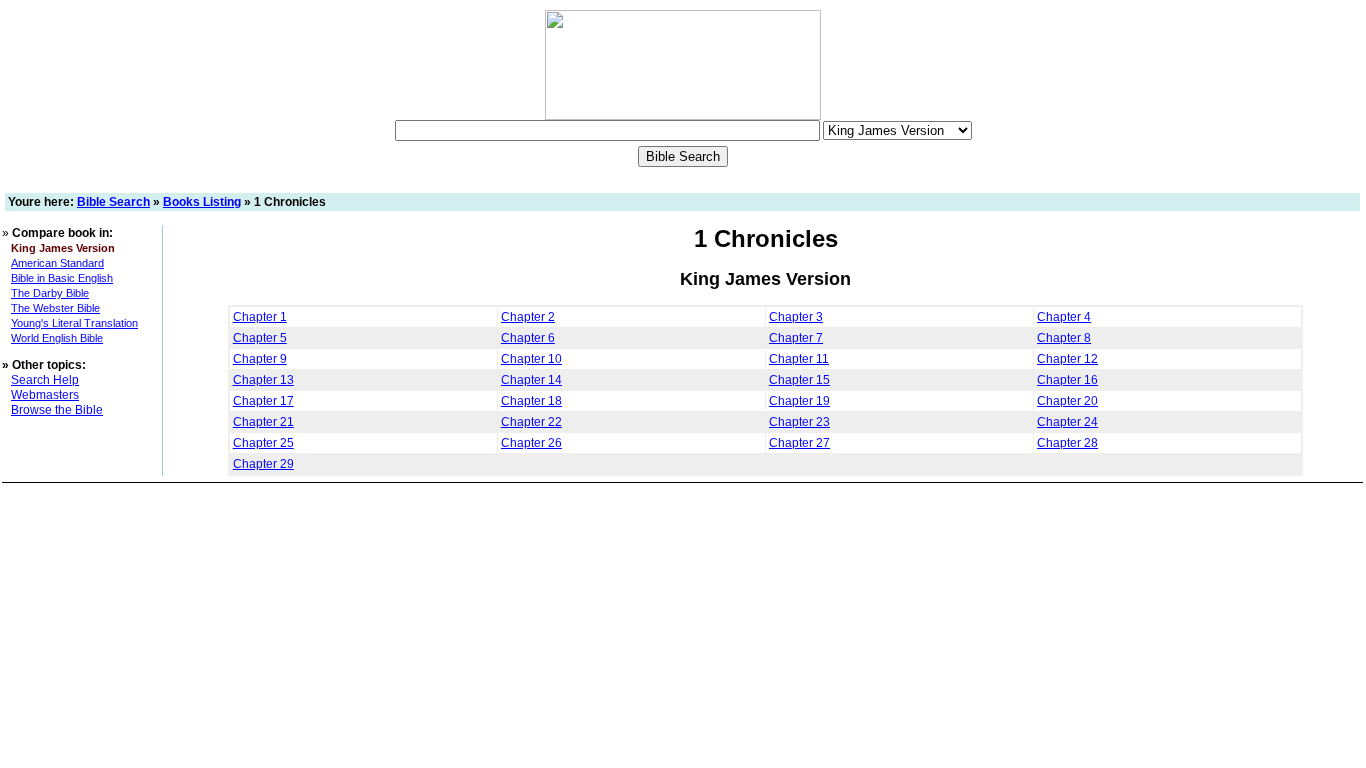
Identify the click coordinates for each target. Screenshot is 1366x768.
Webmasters (45, 395)
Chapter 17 (263, 401)
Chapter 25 (263, 443)
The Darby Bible (50, 293)
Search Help (45, 380)
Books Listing (202, 202)
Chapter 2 (528, 317)
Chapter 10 (531, 359)
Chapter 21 (263, 422)
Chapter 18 (531, 401)
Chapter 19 (799, 401)
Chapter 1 (260, 317)
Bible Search (113, 202)
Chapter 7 (796, 338)
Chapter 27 (799, 443)
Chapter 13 (263, 380)
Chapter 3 (796, 317)
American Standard (57, 263)
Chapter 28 (1067, 443)
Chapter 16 (1067, 380)
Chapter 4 (1064, 317)
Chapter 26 (531, 443)
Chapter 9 (260, 359)
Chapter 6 (528, 338)
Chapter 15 (799, 380)
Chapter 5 (260, 338)
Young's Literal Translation (74, 323)
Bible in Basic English (62, 278)
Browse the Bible (57, 410)
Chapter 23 (799, 422)
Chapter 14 (531, 380)
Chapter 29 (263, 464)
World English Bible (57, 338)
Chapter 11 (799, 359)
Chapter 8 (1064, 338)
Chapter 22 (531, 422)
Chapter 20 (1067, 401)
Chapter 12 (1067, 359)
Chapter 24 (1067, 422)
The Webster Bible (55, 308)
